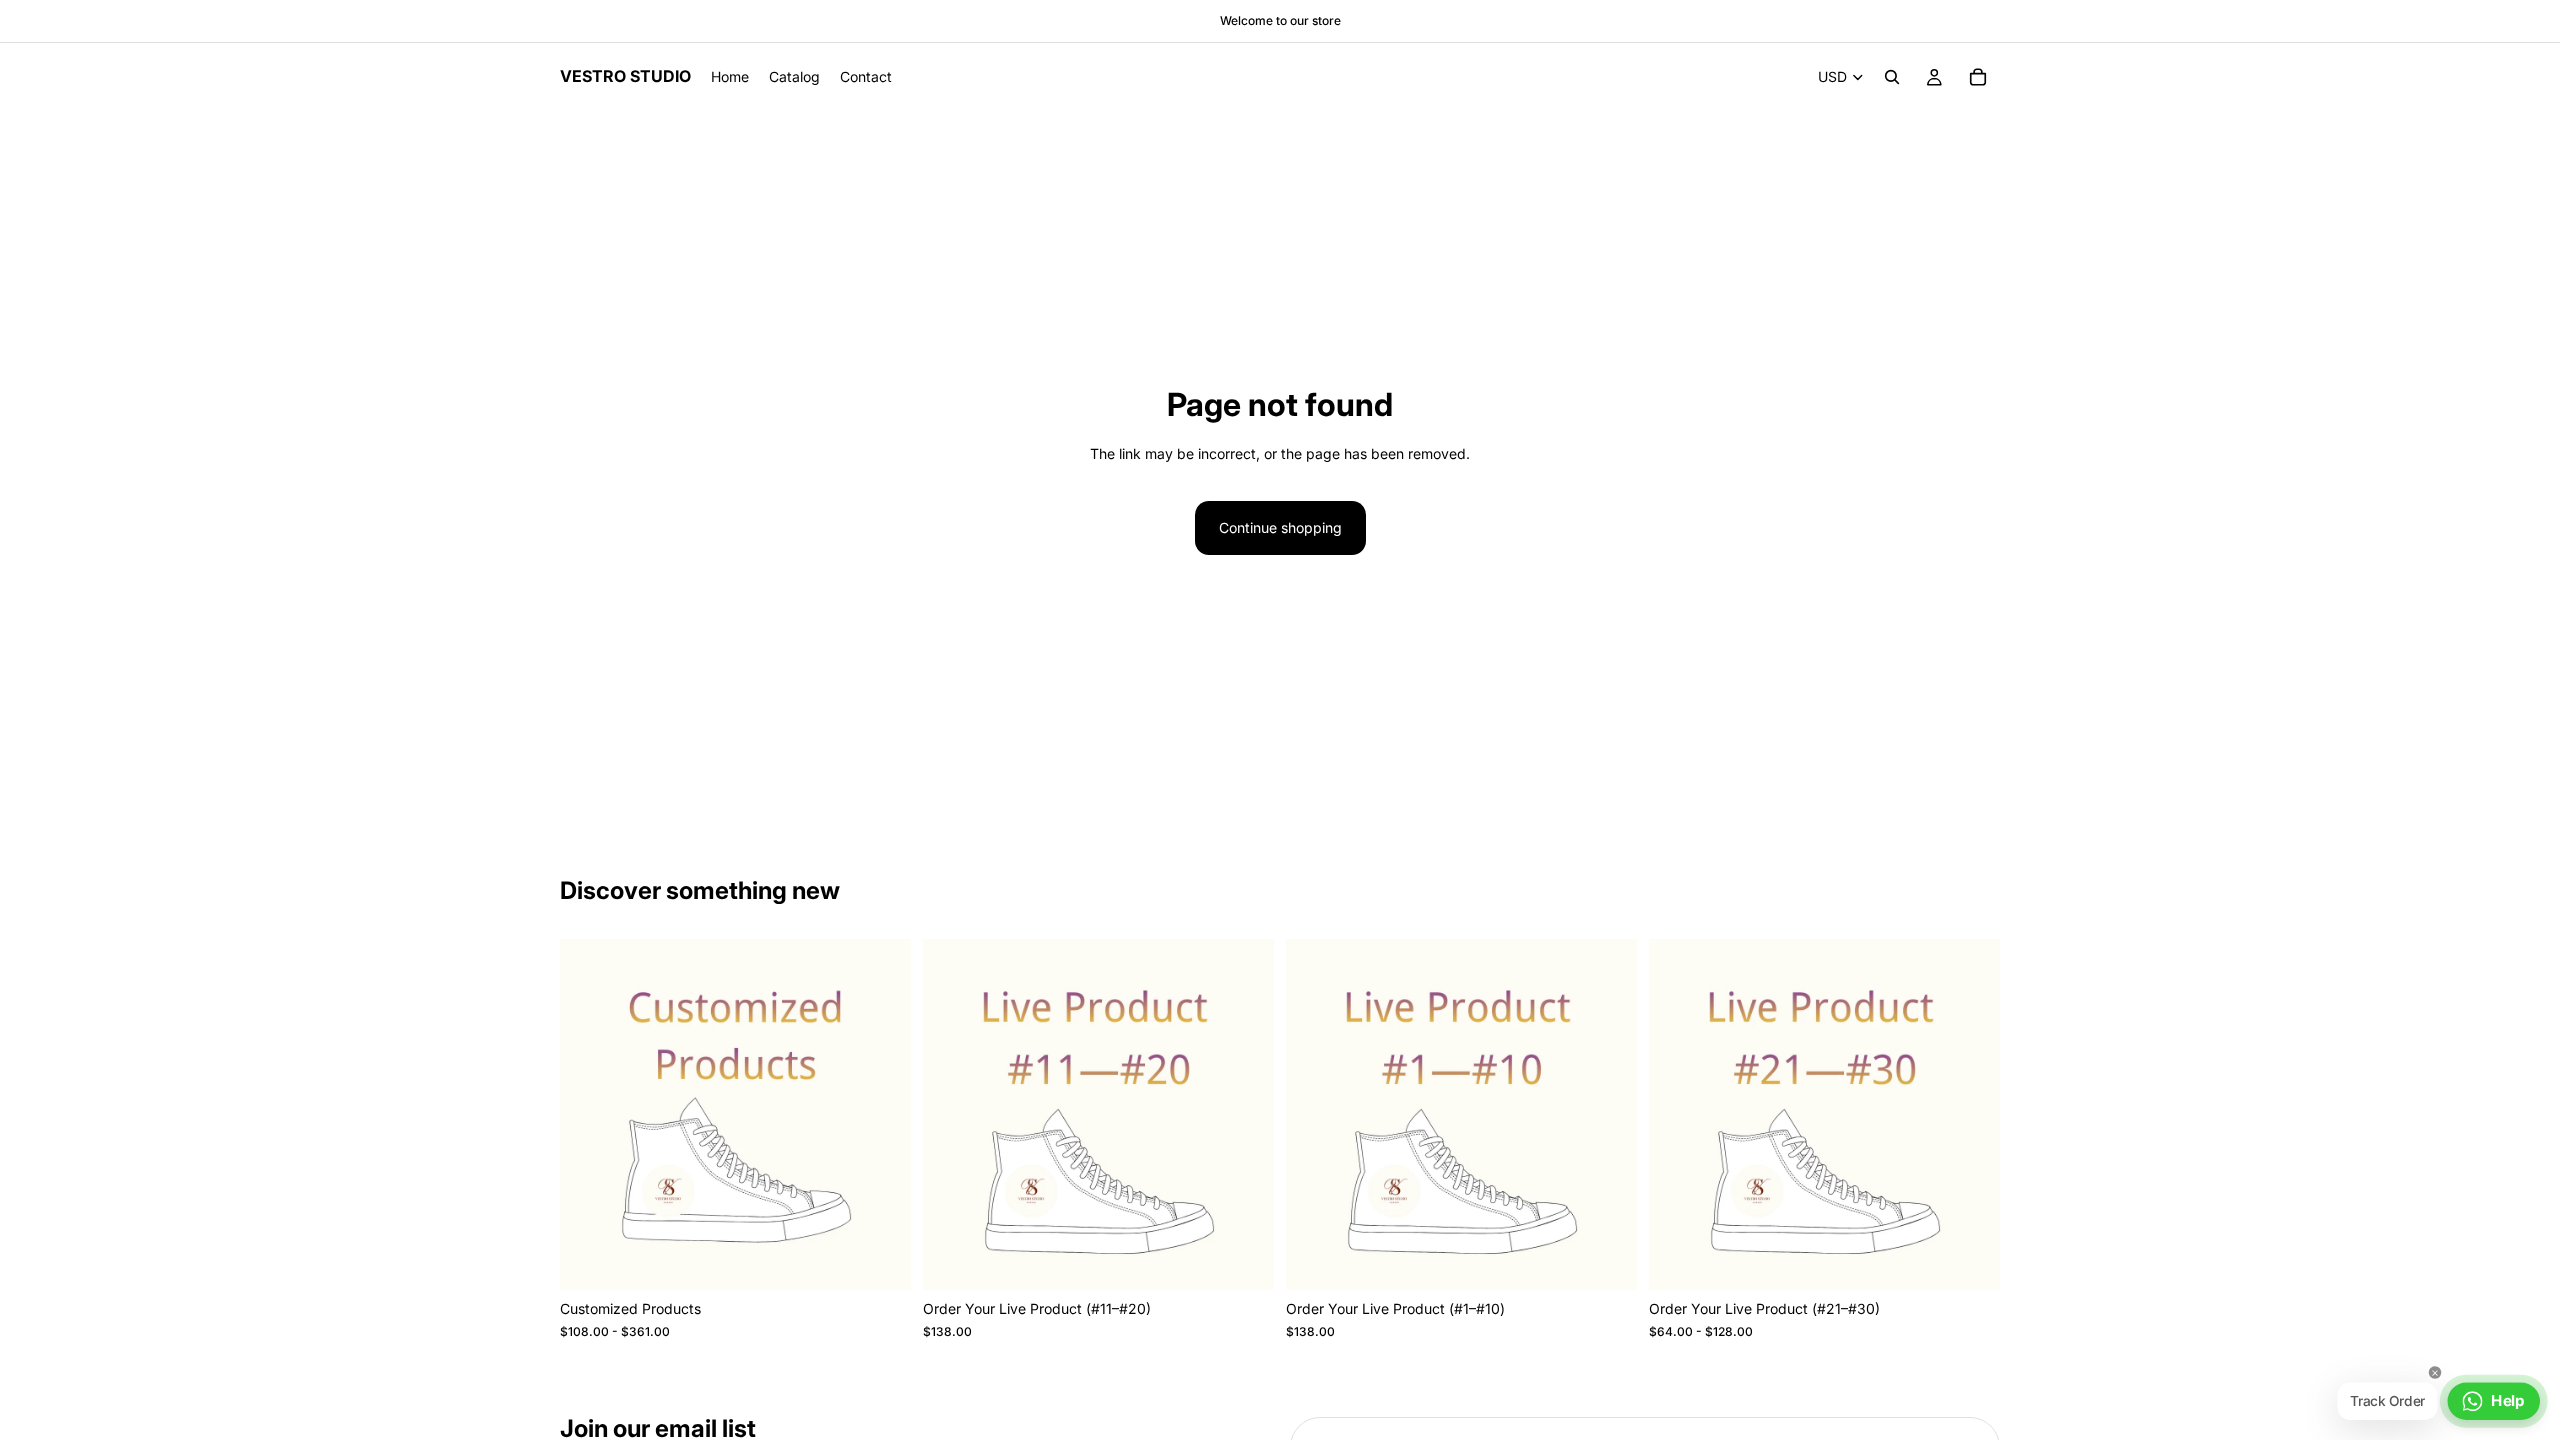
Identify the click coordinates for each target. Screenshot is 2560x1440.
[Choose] (880, 1260)
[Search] (1892, 77)
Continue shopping (1280, 527)
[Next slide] (1244, 1115)
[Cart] (1978, 77)
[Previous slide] (953, 1115)
